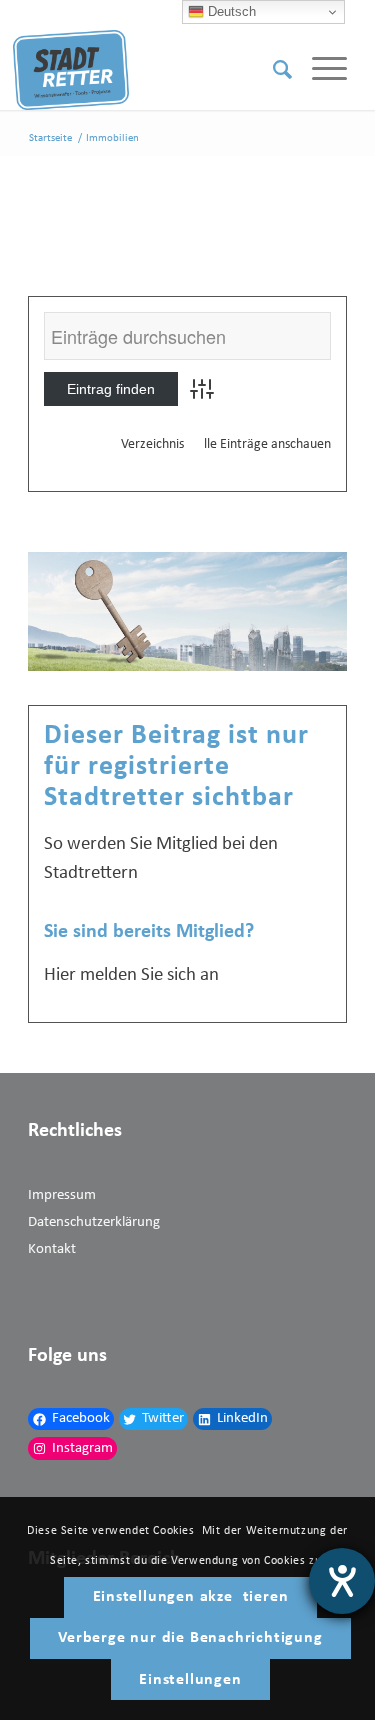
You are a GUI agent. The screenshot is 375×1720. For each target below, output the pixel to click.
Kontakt (52, 1249)
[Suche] (272, 70)
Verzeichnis (152, 444)
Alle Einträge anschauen (263, 444)
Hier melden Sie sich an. (134, 975)
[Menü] (319, 70)
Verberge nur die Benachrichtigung (190, 1638)
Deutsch (230, 11)
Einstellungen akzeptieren (191, 1597)
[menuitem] (272, 70)
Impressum (62, 1195)
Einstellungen (190, 1680)
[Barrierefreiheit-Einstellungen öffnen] (342, 1581)
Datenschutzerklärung (94, 1222)
